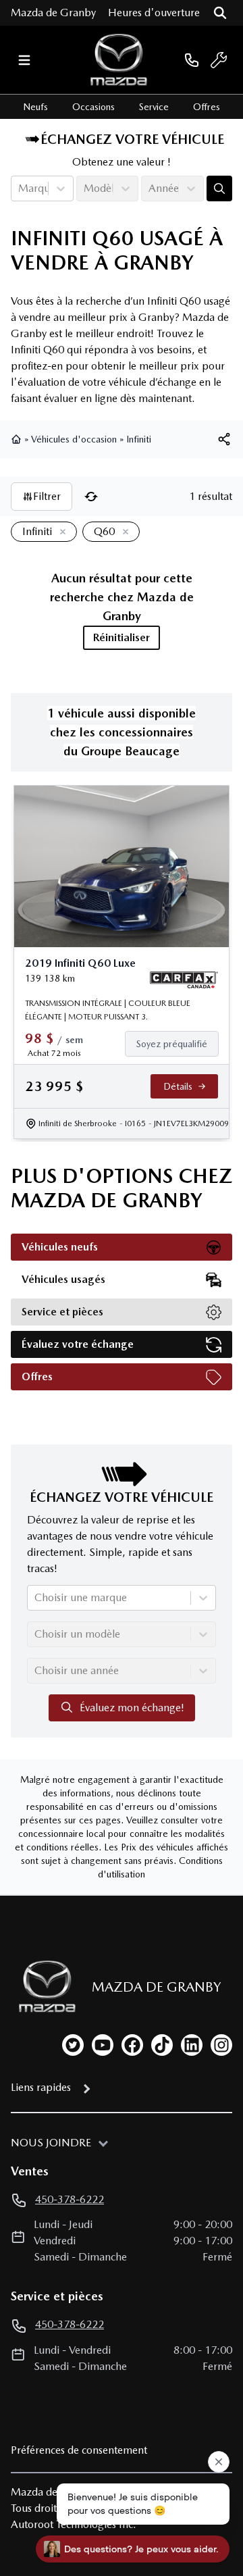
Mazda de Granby (53, 12)
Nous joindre (51, 2143)
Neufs (35, 107)
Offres (207, 107)
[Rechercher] (220, 13)
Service (154, 107)
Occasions (93, 107)
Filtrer (47, 496)
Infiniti (139, 439)
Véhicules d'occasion (74, 439)
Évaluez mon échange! (132, 1708)
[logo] (119, 60)
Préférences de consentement (79, 2450)
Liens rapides (41, 2087)
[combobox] (20, 188)
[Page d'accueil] (18, 439)
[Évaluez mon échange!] (219, 188)
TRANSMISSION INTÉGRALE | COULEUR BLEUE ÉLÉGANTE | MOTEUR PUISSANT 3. (108, 1010)
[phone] (192, 60)
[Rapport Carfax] (184, 980)
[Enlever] (60, 532)
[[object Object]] (224, 439)
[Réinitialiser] (91, 497)
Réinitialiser (122, 637)
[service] (219, 60)
